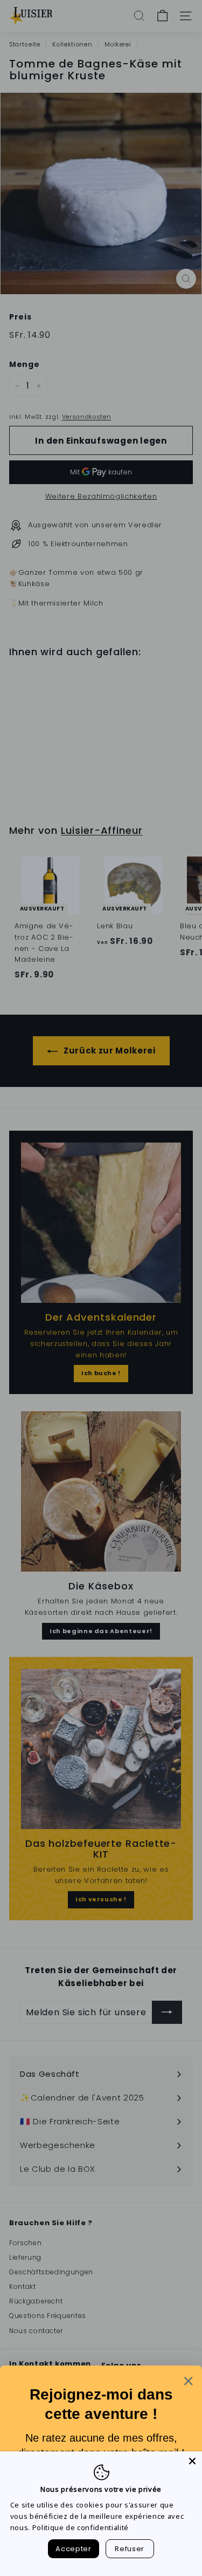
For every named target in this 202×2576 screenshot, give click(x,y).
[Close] (192, 2461)
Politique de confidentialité (81, 2527)
